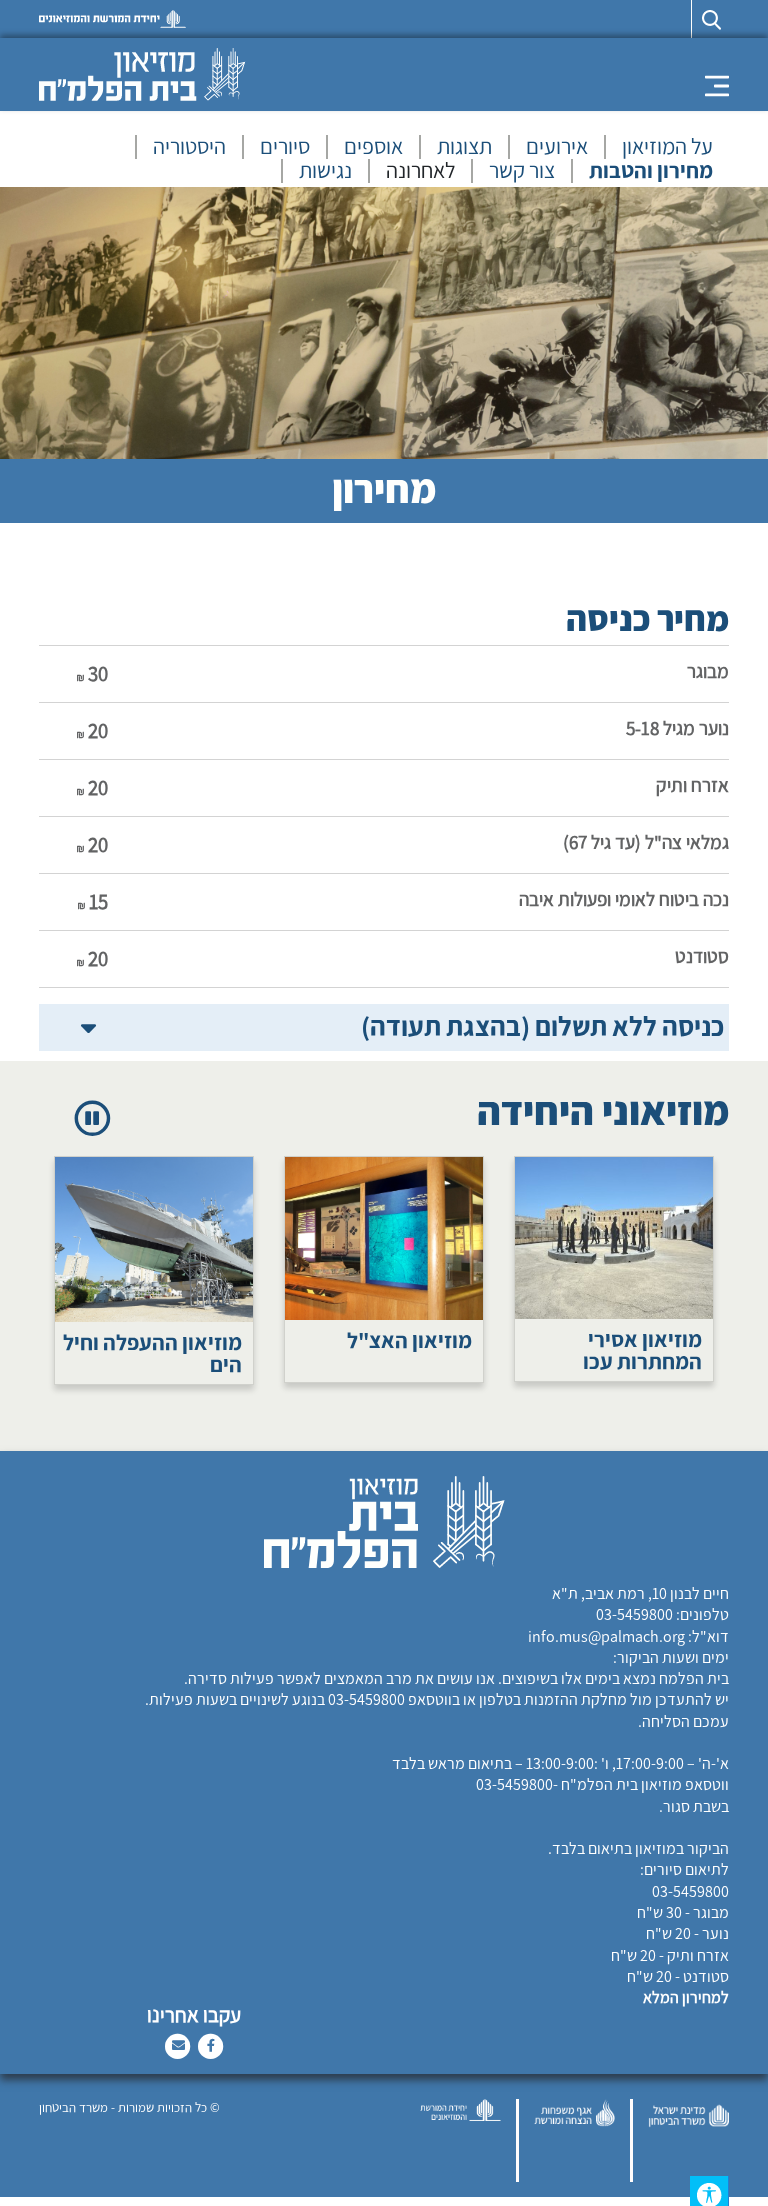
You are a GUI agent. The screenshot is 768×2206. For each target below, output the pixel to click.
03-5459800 (634, 1614)
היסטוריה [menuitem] (189, 147)
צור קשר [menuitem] (522, 171)
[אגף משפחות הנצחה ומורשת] (574, 2140)
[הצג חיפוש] (710, 19)
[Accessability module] (714, 2191)
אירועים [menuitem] (557, 147)
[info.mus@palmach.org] (178, 2044)
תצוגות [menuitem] (464, 147)
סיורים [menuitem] (285, 147)
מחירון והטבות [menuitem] (651, 171)
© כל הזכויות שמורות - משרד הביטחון (129, 2107)
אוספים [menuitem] (373, 147)
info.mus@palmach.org (606, 1636)
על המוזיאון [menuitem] (667, 147)
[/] (113, 19)
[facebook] (210, 2044)
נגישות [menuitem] (325, 171)
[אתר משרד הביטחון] (688, 2140)
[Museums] (142, 73)
